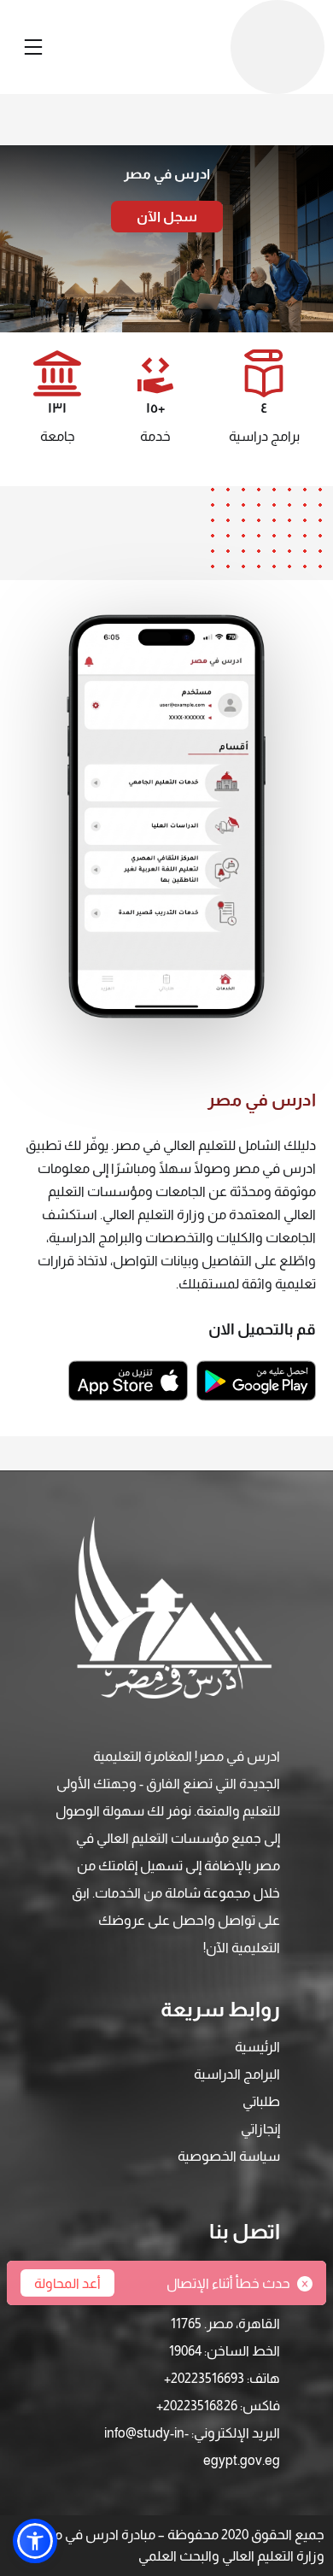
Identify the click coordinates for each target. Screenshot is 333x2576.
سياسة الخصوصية (229, 2156)
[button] (35, 2541)
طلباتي (261, 2101)
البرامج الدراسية (237, 2074)
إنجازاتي (260, 2129)
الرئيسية (257, 2047)
